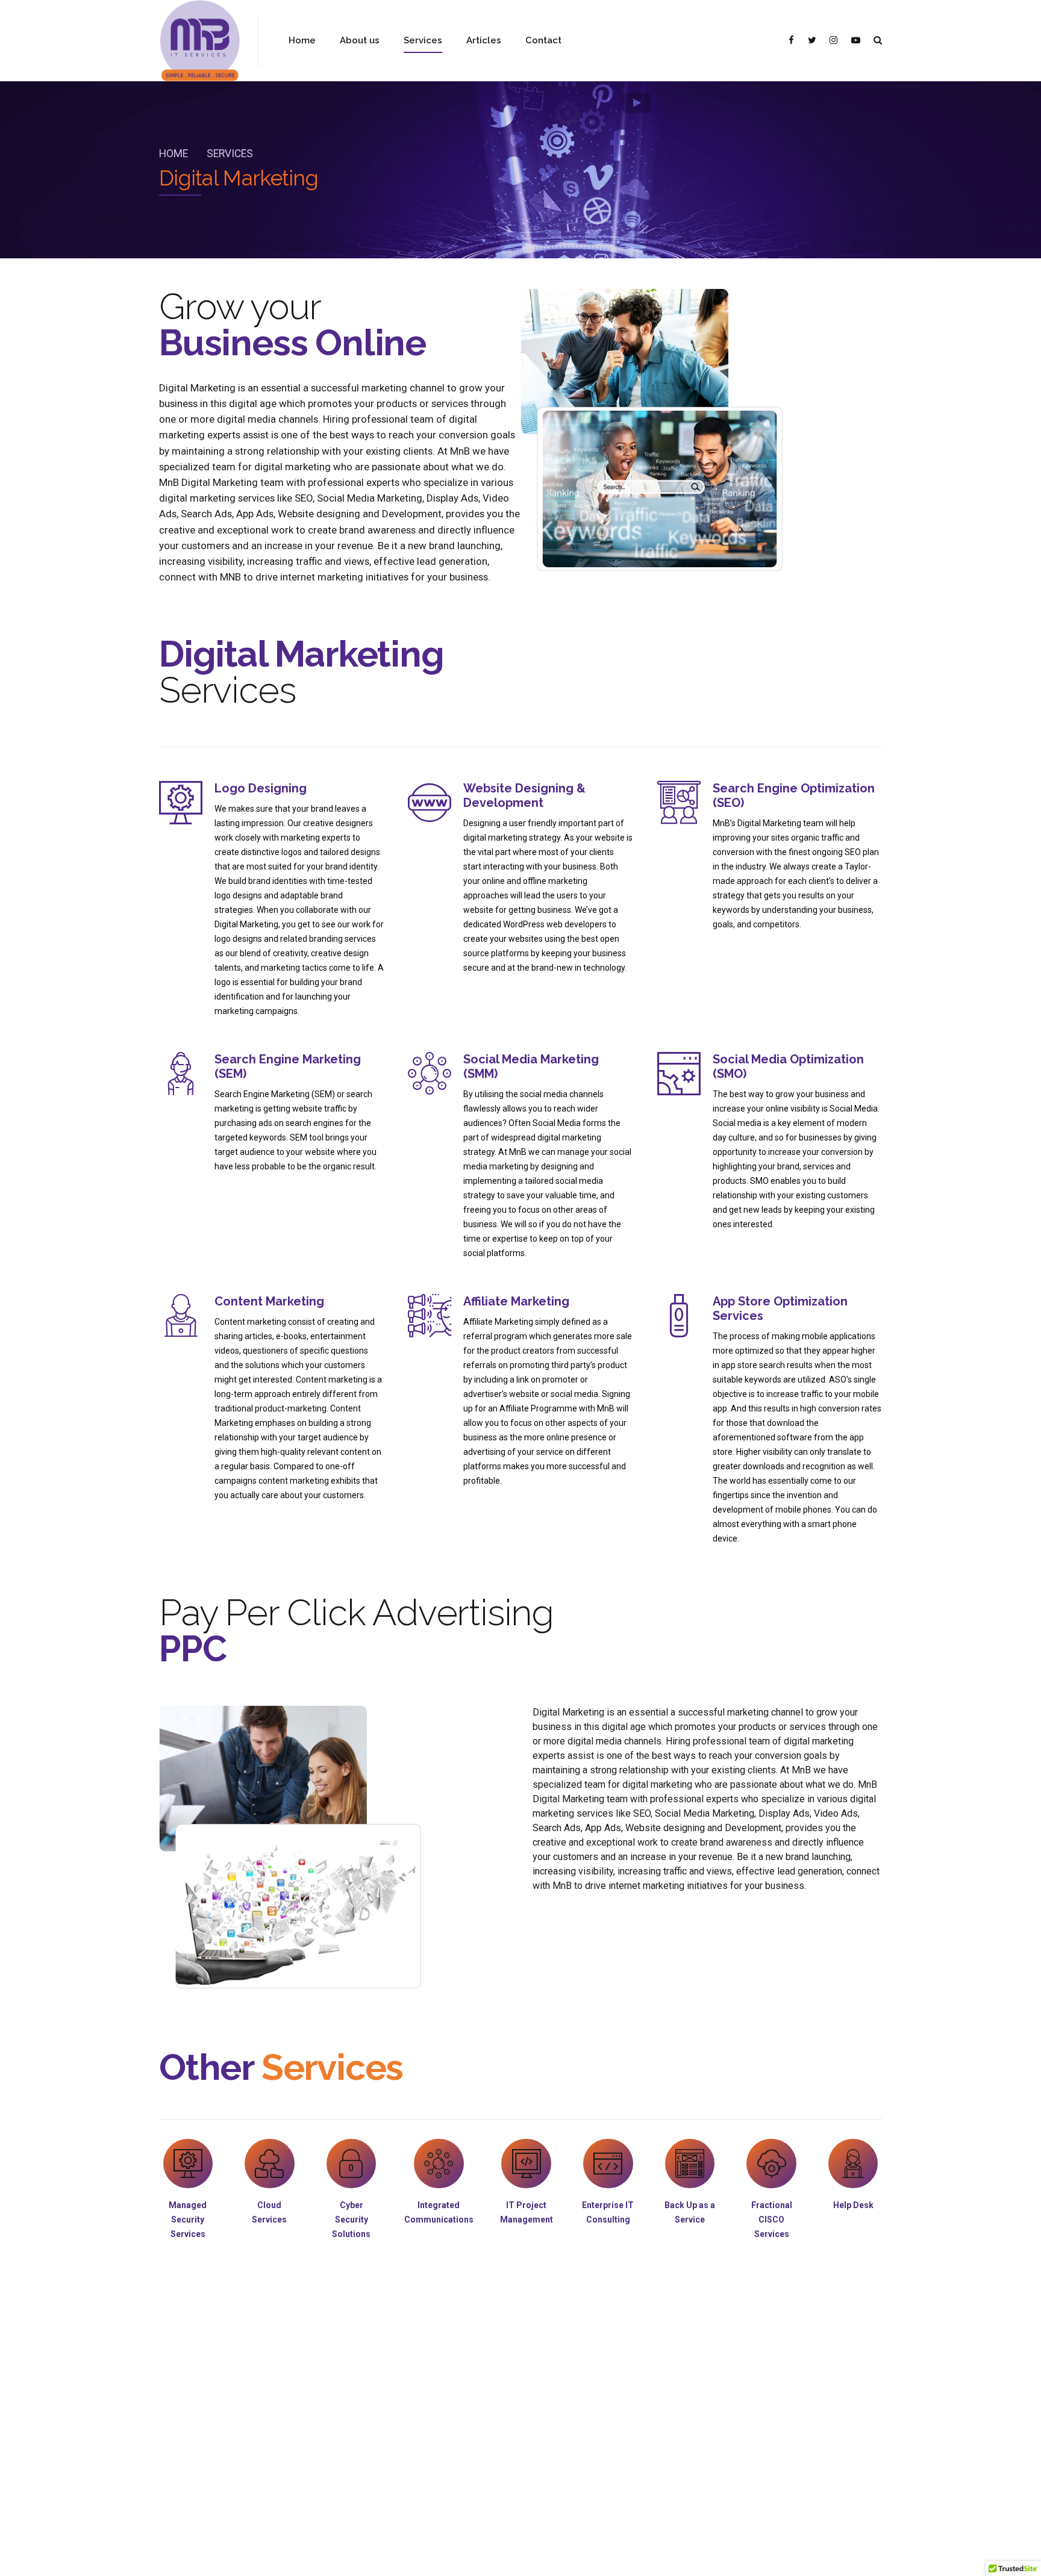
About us (360, 40)
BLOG (542, 2556)
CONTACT (591, 2556)
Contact (543, 40)
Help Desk (177, 2426)
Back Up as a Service (320, 2443)
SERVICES (495, 2556)
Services (423, 40)
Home (302, 40)
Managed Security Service (329, 2408)
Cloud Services (310, 2426)
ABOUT (444, 2556)
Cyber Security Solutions (326, 2461)
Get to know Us (186, 2408)
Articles (484, 40)
